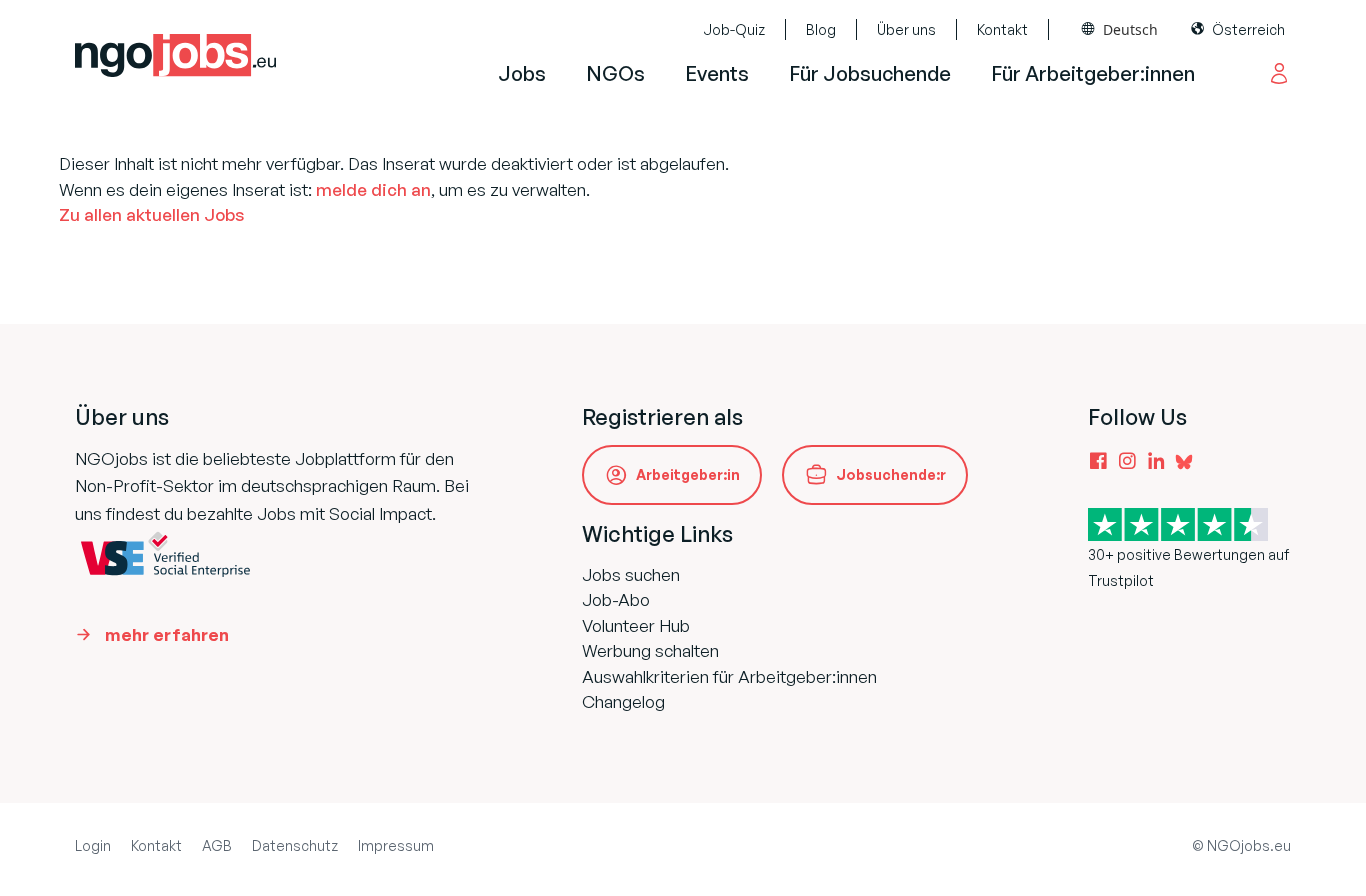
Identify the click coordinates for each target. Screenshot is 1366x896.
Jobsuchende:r (891, 474)
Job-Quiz (734, 29)
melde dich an (373, 189)
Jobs (522, 73)
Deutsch (1130, 29)
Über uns (906, 29)
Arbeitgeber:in (688, 474)
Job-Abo (616, 599)
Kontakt (1002, 29)
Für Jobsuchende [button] (870, 73)
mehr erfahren (167, 634)
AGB (217, 845)
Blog (821, 29)
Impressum (396, 845)
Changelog (623, 701)
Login (93, 845)
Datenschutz (295, 845)
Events (717, 73)
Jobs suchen (631, 574)
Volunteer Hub (636, 625)
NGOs (615, 73)
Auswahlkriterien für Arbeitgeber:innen (729, 676)
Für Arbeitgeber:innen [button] (1093, 73)
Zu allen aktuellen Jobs (151, 214)
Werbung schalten (650, 650)
